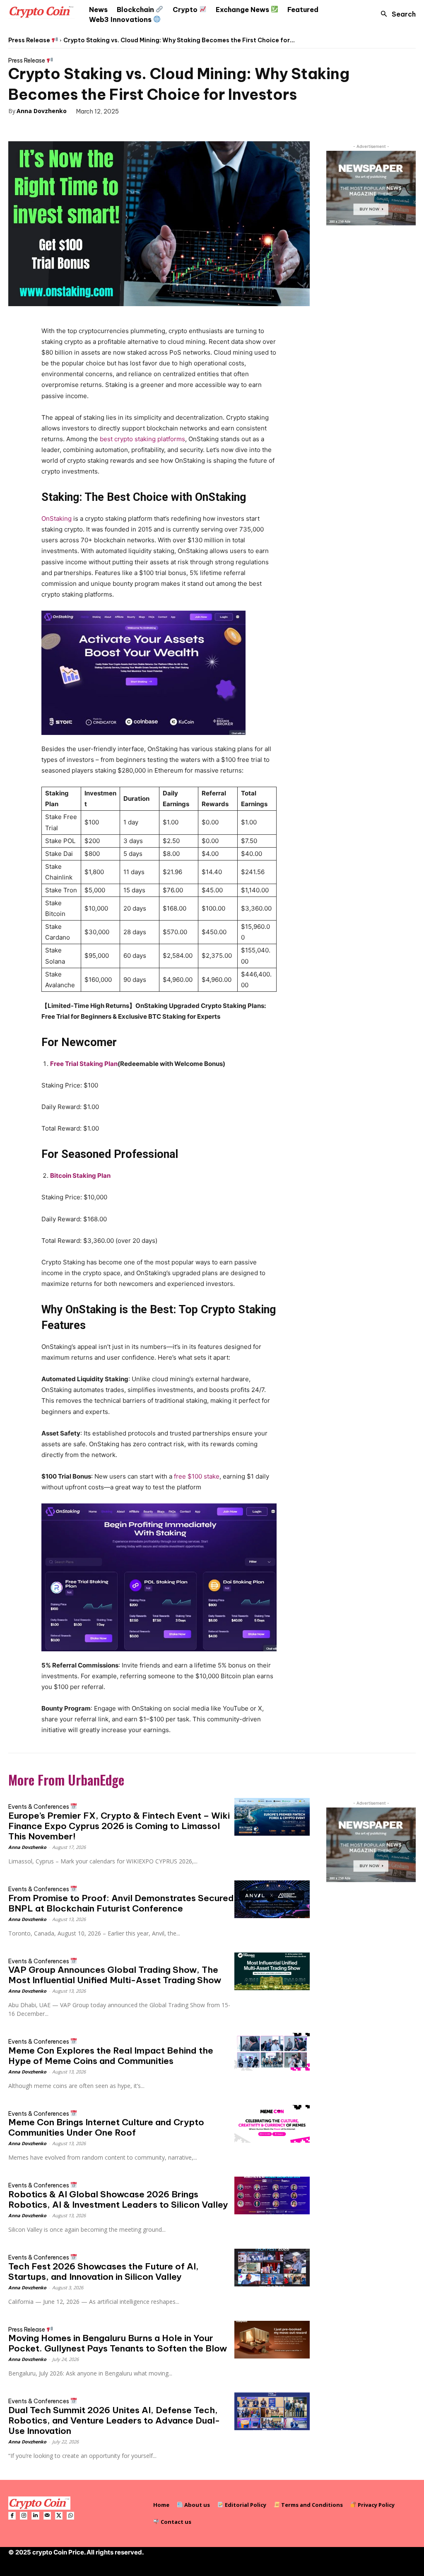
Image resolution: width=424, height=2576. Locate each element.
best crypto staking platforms (142, 439)
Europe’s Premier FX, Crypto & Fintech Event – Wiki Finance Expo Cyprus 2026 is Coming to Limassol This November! (119, 1826)
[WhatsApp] (82, 128)
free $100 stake (197, 1476)
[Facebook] (25, 128)
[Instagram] (24, 2516)
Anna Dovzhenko (42, 111)
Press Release (30, 40)
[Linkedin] (35, 2516)
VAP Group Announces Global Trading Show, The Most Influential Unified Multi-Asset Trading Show (115, 1975)
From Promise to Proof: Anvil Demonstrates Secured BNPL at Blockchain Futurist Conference (121, 1903)
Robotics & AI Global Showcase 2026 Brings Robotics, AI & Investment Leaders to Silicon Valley (118, 2199)
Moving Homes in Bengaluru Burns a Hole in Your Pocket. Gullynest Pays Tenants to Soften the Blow (118, 2343)
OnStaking (57, 518)
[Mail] (47, 2516)
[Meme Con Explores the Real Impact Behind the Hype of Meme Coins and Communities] (272, 2052)
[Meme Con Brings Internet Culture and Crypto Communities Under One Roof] (272, 2124)
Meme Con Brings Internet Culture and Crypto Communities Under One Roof (106, 2127)
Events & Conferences (39, 1806)
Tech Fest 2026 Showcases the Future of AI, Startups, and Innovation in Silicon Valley (104, 2272)
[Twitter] (44, 128)
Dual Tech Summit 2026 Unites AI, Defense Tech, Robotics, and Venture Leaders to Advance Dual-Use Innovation (114, 2420)
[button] (396, 14)
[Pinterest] (63, 128)
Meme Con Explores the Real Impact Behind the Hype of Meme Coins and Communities (111, 2056)
